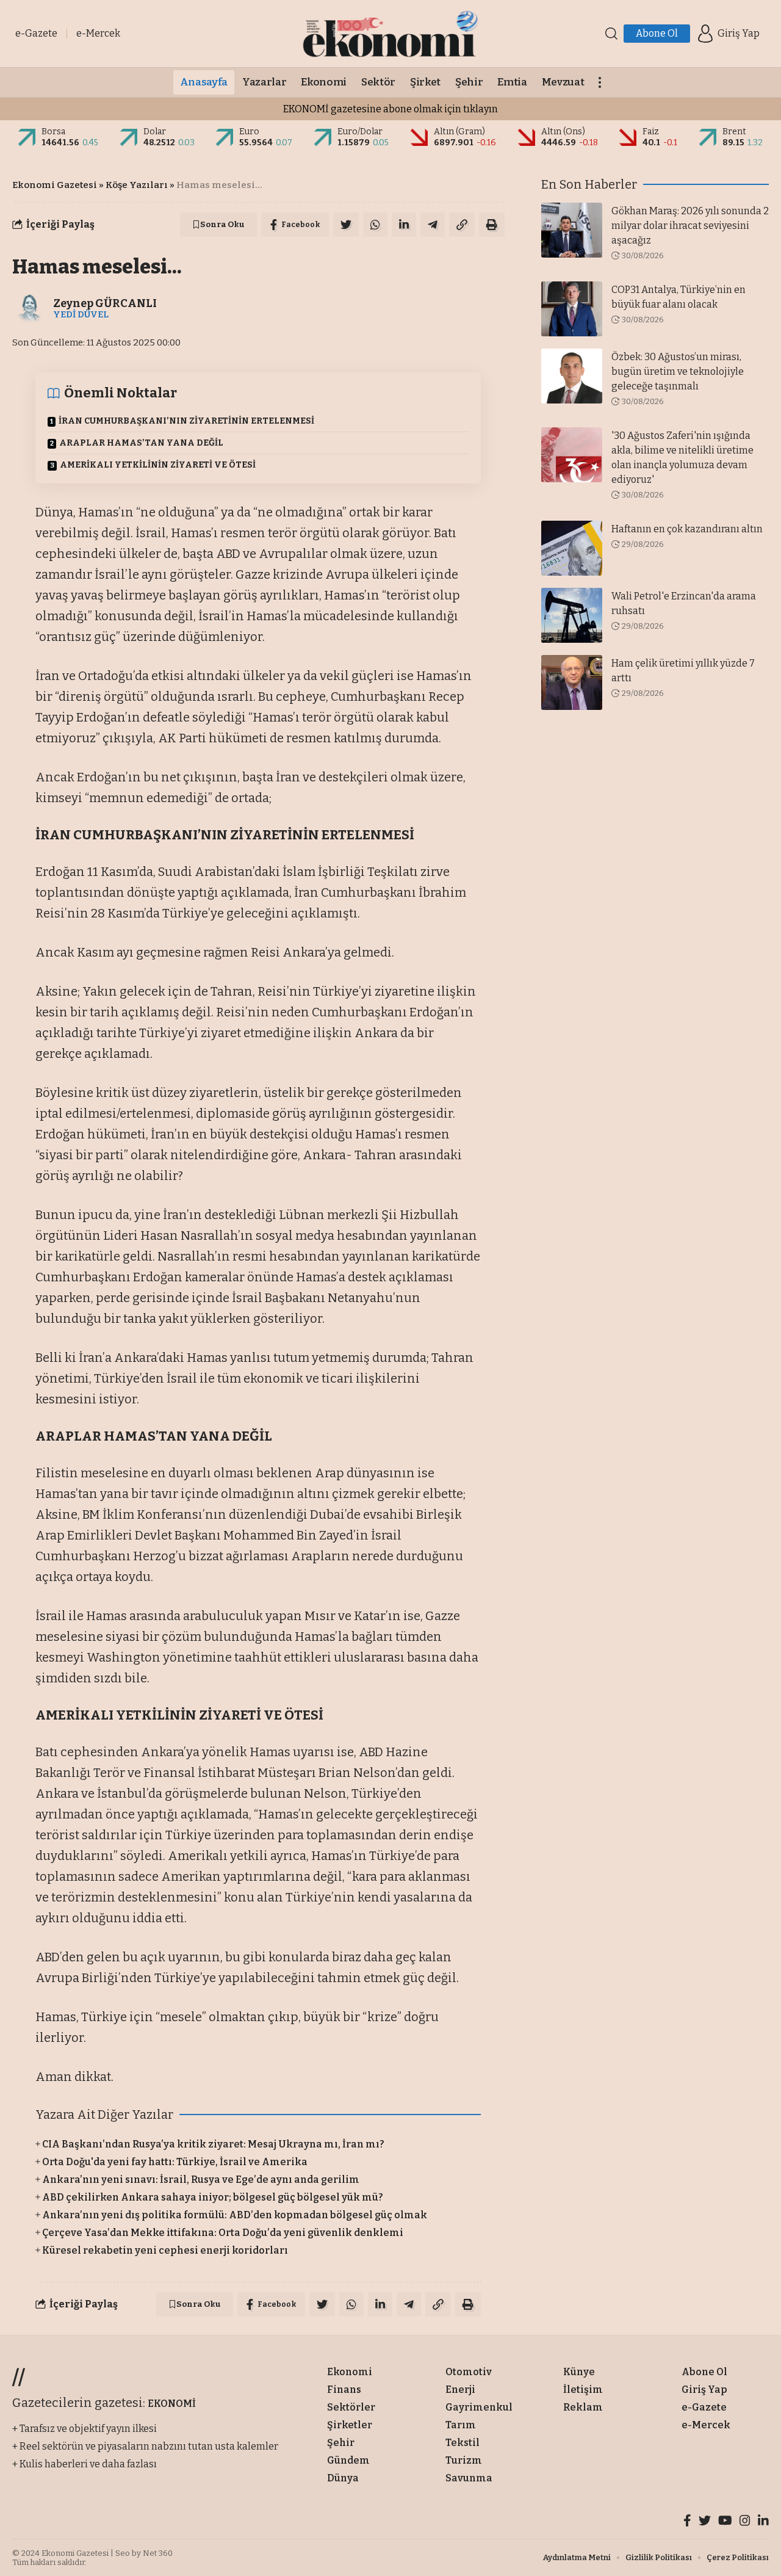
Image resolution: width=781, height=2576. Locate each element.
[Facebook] (687, 2522)
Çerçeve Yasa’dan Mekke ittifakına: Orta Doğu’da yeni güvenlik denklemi (223, 2233)
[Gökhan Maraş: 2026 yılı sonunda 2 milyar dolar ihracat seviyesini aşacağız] (572, 230)
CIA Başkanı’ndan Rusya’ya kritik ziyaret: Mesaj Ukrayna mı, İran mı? (213, 2144)
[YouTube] (725, 2522)
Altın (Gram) (459, 132)
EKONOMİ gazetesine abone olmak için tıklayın (390, 109)
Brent (734, 132)
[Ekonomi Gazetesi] (390, 34)
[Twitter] (705, 2522)
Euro (249, 132)
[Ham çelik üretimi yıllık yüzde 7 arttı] (572, 682)
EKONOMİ (172, 2404)
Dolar (155, 132)
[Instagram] (745, 2522)
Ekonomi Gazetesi (55, 185)
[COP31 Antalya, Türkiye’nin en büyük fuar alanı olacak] (572, 309)
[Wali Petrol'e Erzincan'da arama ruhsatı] (572, 615)
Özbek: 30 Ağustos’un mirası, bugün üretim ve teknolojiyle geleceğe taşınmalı (678, 371)
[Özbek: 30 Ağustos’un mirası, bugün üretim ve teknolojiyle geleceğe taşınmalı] (572, 376)
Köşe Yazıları (137, 185)
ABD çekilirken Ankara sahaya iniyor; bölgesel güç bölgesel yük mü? (213, 2197)
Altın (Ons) (563, 132)
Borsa (53, 132)
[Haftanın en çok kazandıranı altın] (572, 548)
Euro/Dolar (360, 132)
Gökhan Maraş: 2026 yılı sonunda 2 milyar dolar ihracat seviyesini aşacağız (690, 226)
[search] (611, 34)
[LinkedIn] (763, 2522)
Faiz (651, 132)
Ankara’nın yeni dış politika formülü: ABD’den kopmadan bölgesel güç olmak (235, 2215)
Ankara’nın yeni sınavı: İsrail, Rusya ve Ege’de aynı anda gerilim (201, 2180)
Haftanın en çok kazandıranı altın (687, 529)
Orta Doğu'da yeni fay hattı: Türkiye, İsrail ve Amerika (175, 2162)
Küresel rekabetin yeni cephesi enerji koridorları (165, 2250)
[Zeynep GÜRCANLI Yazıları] (30, 308)
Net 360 (158, 2553)
